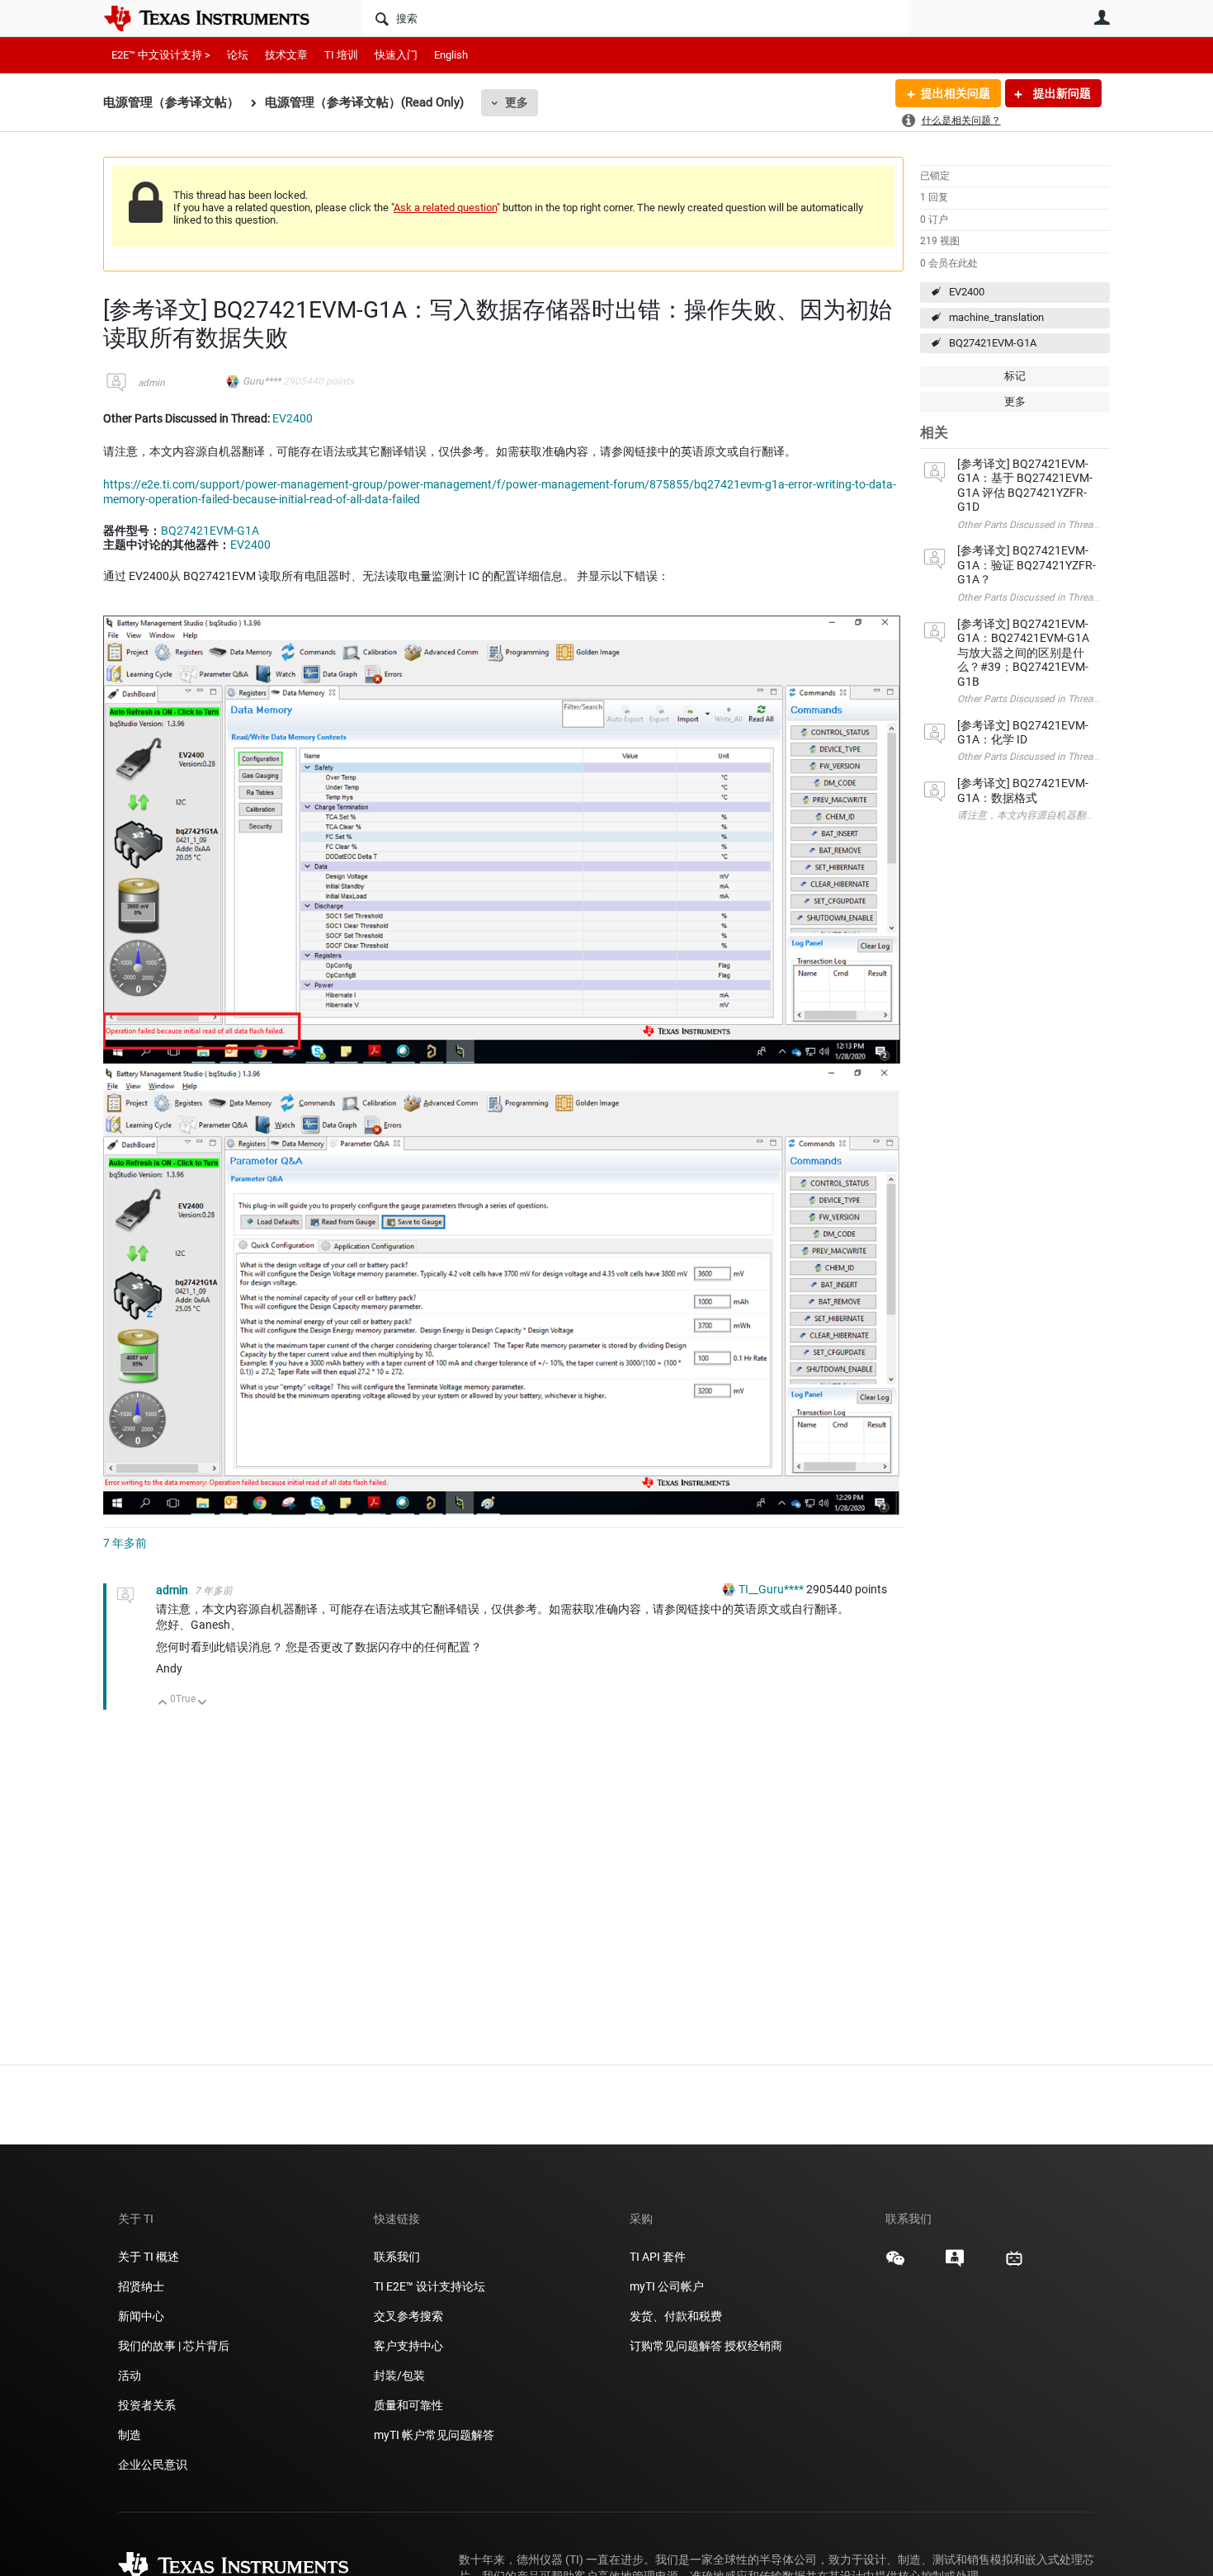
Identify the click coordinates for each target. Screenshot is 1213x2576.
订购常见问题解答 (676, 2346)
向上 (163, 1703)
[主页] (219, 18)
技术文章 (286, 55)
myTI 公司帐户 (667, 2286)
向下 (203, 1703)
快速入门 (396, 55)
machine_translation (996, 317)
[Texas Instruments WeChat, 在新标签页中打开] (895, 2264)
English (451, 55)
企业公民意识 (153, 2465)
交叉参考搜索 (408, 2316)
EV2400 (967, 292)
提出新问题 (1061, 93)
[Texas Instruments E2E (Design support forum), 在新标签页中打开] (955, 2264)
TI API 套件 (658, 2257)
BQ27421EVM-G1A (993, 343)
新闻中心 (141, 2316)
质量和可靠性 (410, 2405)
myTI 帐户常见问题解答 (434, 2435)
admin (151, 383)
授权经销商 (753, 2346)
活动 (130, 2375)
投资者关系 (147, 2405)
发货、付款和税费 (676, 2316)
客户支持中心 (408, 2346)
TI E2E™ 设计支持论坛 (430, 2286)
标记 (1015, 376)
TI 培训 (341, 55)
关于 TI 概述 (149, 2257)
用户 (1102, 17)
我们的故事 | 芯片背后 (174, 2346)
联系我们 (397, 2257)
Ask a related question (445, 208)
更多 (517, 102)
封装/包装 (399, 2375)
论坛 (238, 55)
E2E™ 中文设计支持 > (161, 55)
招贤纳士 (141, 2286)
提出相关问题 (956, 93)
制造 (130, 2435)
